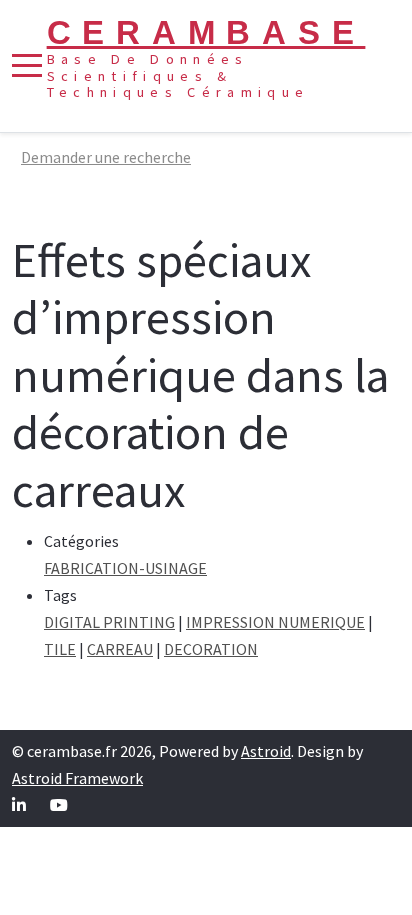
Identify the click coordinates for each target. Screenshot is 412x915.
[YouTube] (59, 805)
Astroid (266, 751)
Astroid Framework (77, 778)
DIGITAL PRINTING (109, 622)
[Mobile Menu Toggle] (27, 66)
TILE (60, 649)
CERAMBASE (206, 33)
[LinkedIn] (19, 805)
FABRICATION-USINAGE (125, 568)
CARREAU (120, 649)
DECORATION (211, 649)
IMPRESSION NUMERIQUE (275, 622)
